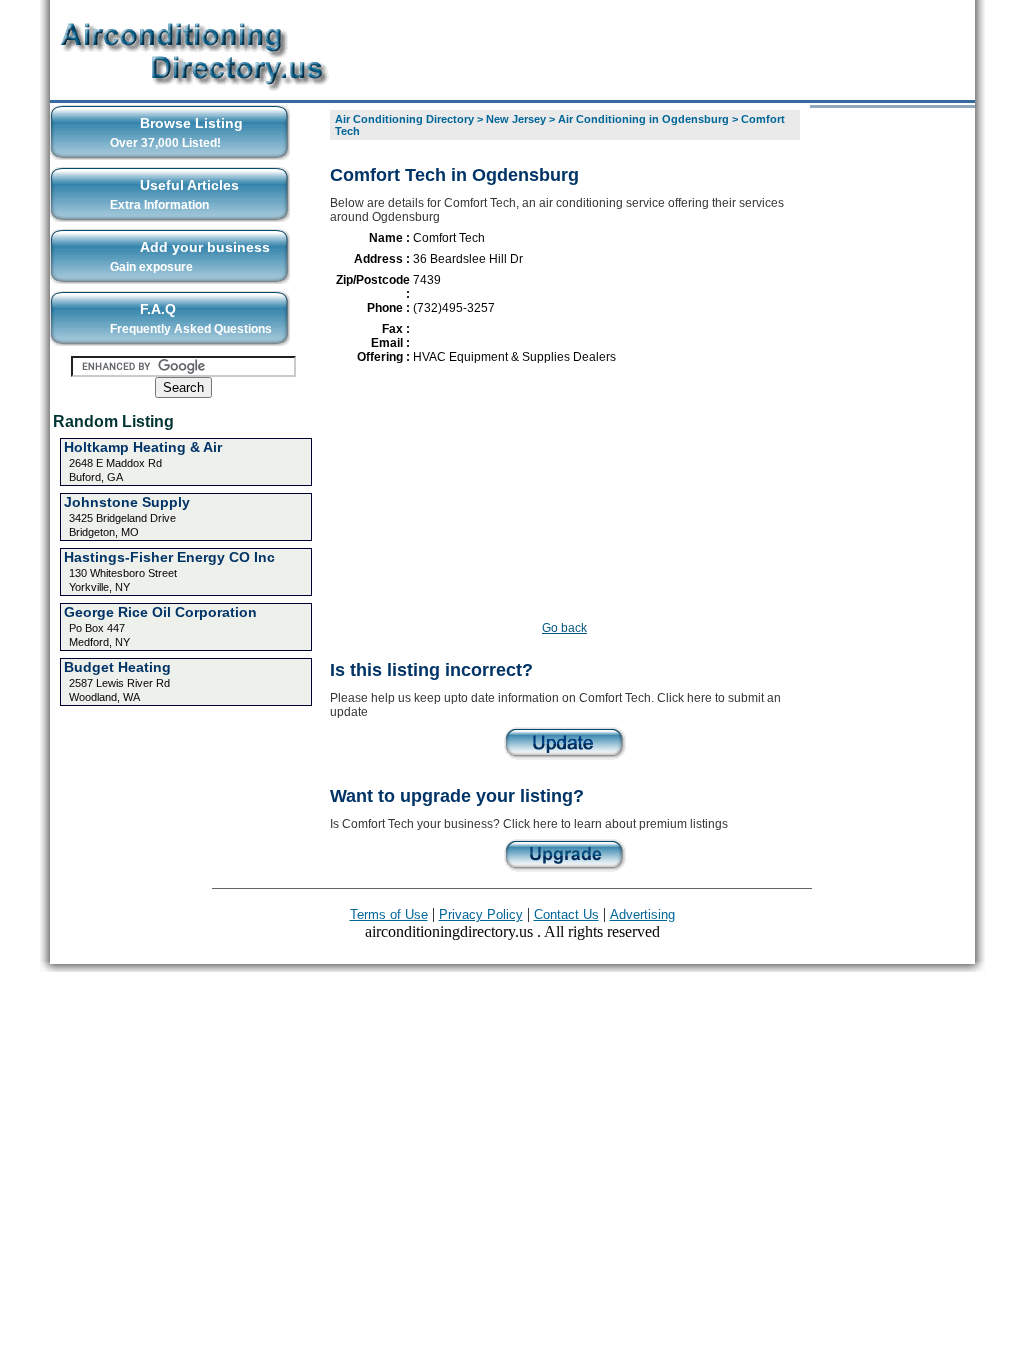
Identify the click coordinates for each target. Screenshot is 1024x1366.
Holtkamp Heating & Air (143, 447)
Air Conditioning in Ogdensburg (643, 119)
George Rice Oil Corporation (160, 612)
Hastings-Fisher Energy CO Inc (169, 557)
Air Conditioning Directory (404, 119)
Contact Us (566, 914)
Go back (564, 628)
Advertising (642, 914)
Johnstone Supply (127, 502)
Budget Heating (117, 667)
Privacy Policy (481, 914)
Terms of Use (389, 914)
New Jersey (516, 119)
